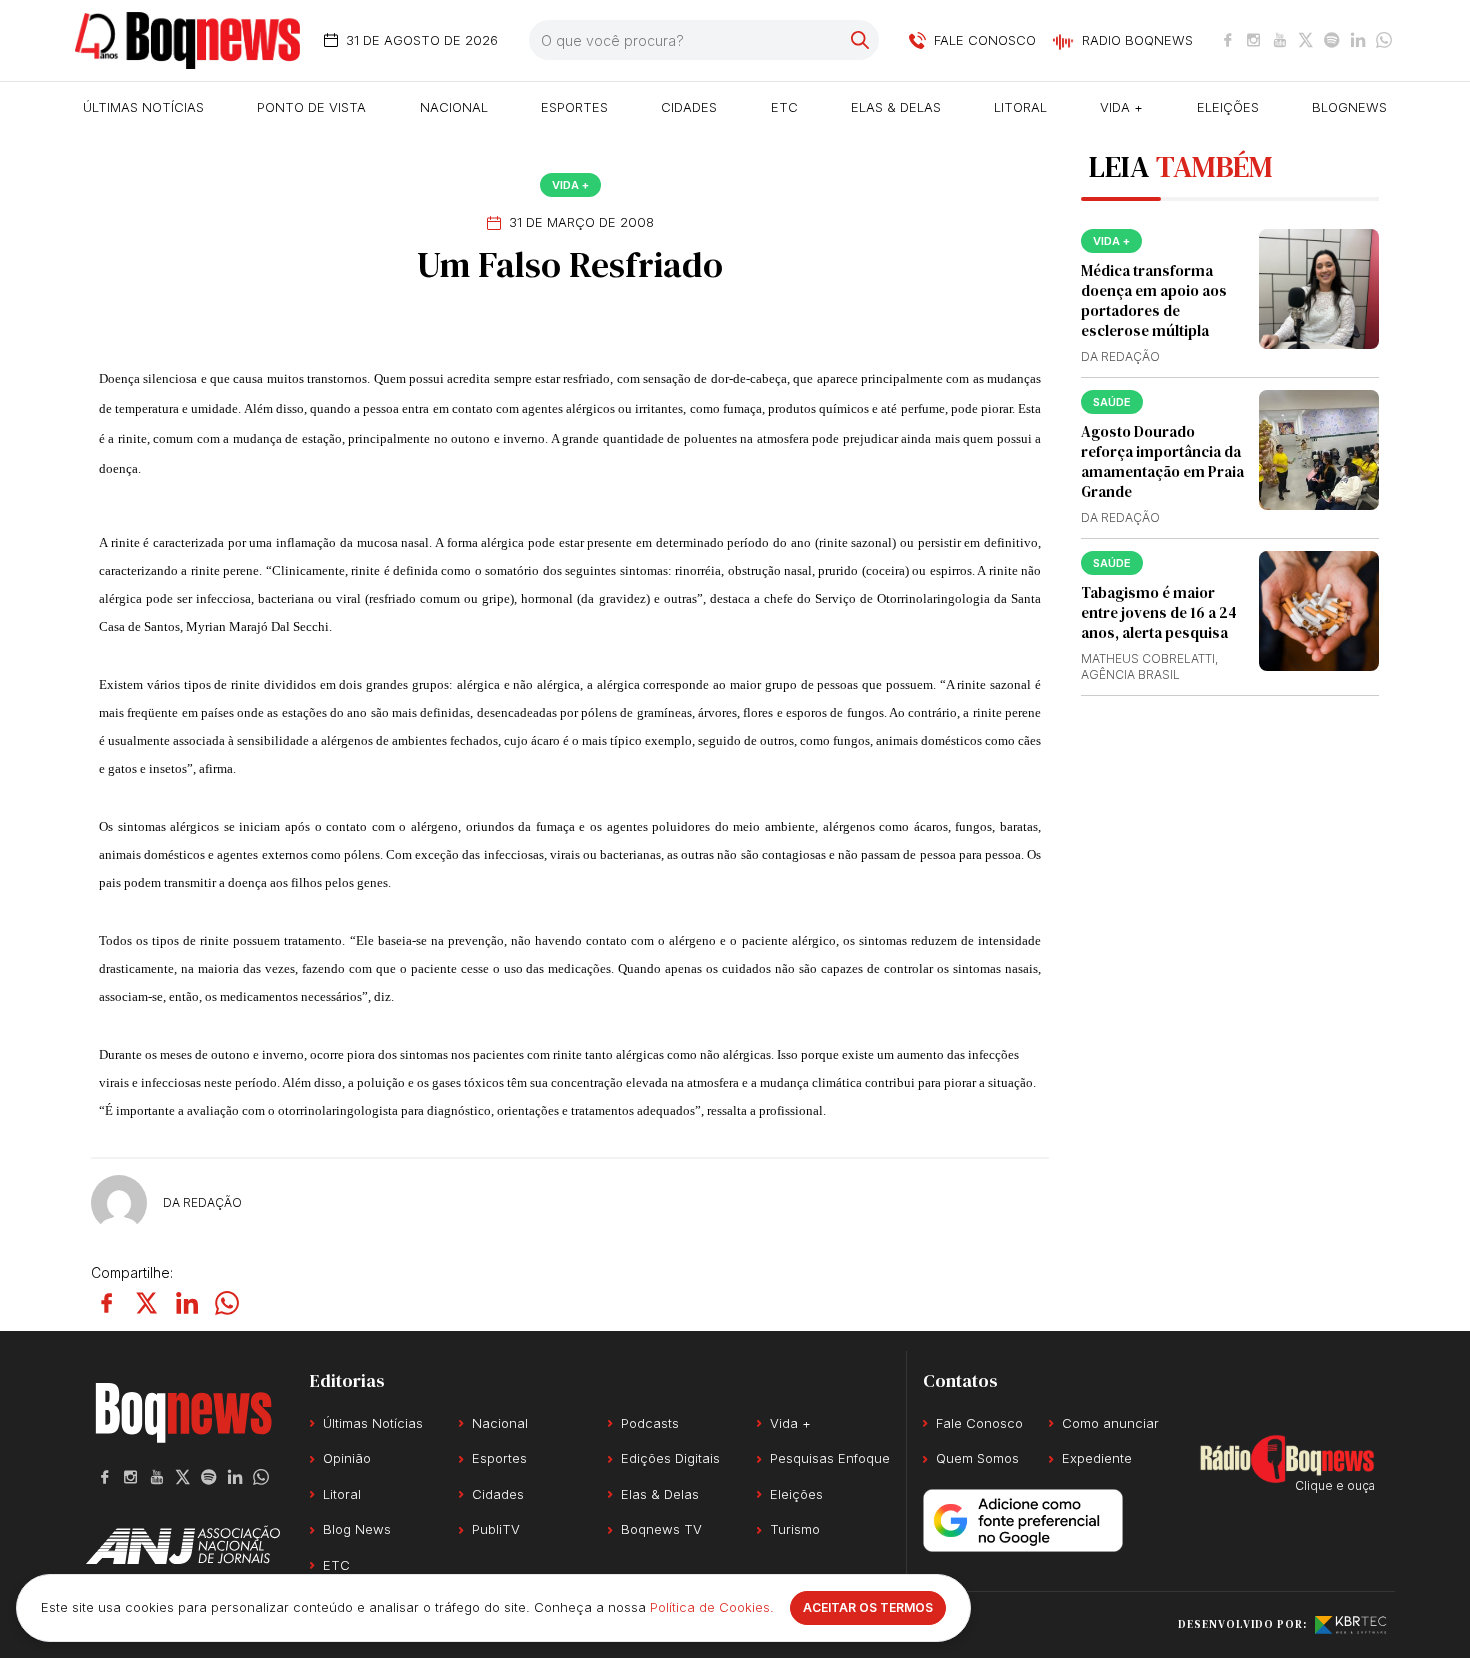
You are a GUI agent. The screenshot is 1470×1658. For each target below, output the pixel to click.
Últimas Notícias (143, 107)
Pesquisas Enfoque (830, 1458)
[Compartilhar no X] (147, 1303)
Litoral (1020, 107)
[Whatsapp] (1384, 40)
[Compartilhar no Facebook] (107, 1303)
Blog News (357, 1529)
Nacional (454, 107)
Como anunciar (1110, 1423)
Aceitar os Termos (868, 1607)
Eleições (1228, 107)
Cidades (689, 107)
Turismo (795, 1529)
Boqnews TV (661, 1529)
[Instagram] (1254, 40)
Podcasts (650, 1423)
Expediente (1097, 1458)
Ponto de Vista (311, 107)
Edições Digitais (670, 1458)
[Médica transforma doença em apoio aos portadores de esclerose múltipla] (1319, 289)
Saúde (1112, 402)
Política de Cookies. (712, 1607)
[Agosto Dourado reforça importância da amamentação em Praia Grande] (1319, 450)
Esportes (574, 107)
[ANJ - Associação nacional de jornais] (183, 1545)
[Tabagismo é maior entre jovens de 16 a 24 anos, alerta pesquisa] (1319, 611)
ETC (784, 107)
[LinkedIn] (1358, 40)
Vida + (1121, 107)
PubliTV (496, 1529)
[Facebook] (1228, 40)
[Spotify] (1332, 40)
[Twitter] (1306, 40)
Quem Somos (977, 1458)
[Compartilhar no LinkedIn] (187, 1303)
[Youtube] (1280, 40)
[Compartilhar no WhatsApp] (227, 1303)
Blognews (1349, 107)
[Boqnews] (187, 40)
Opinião (347, 1458)
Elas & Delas (896, 107)
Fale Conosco (979, 1423)
